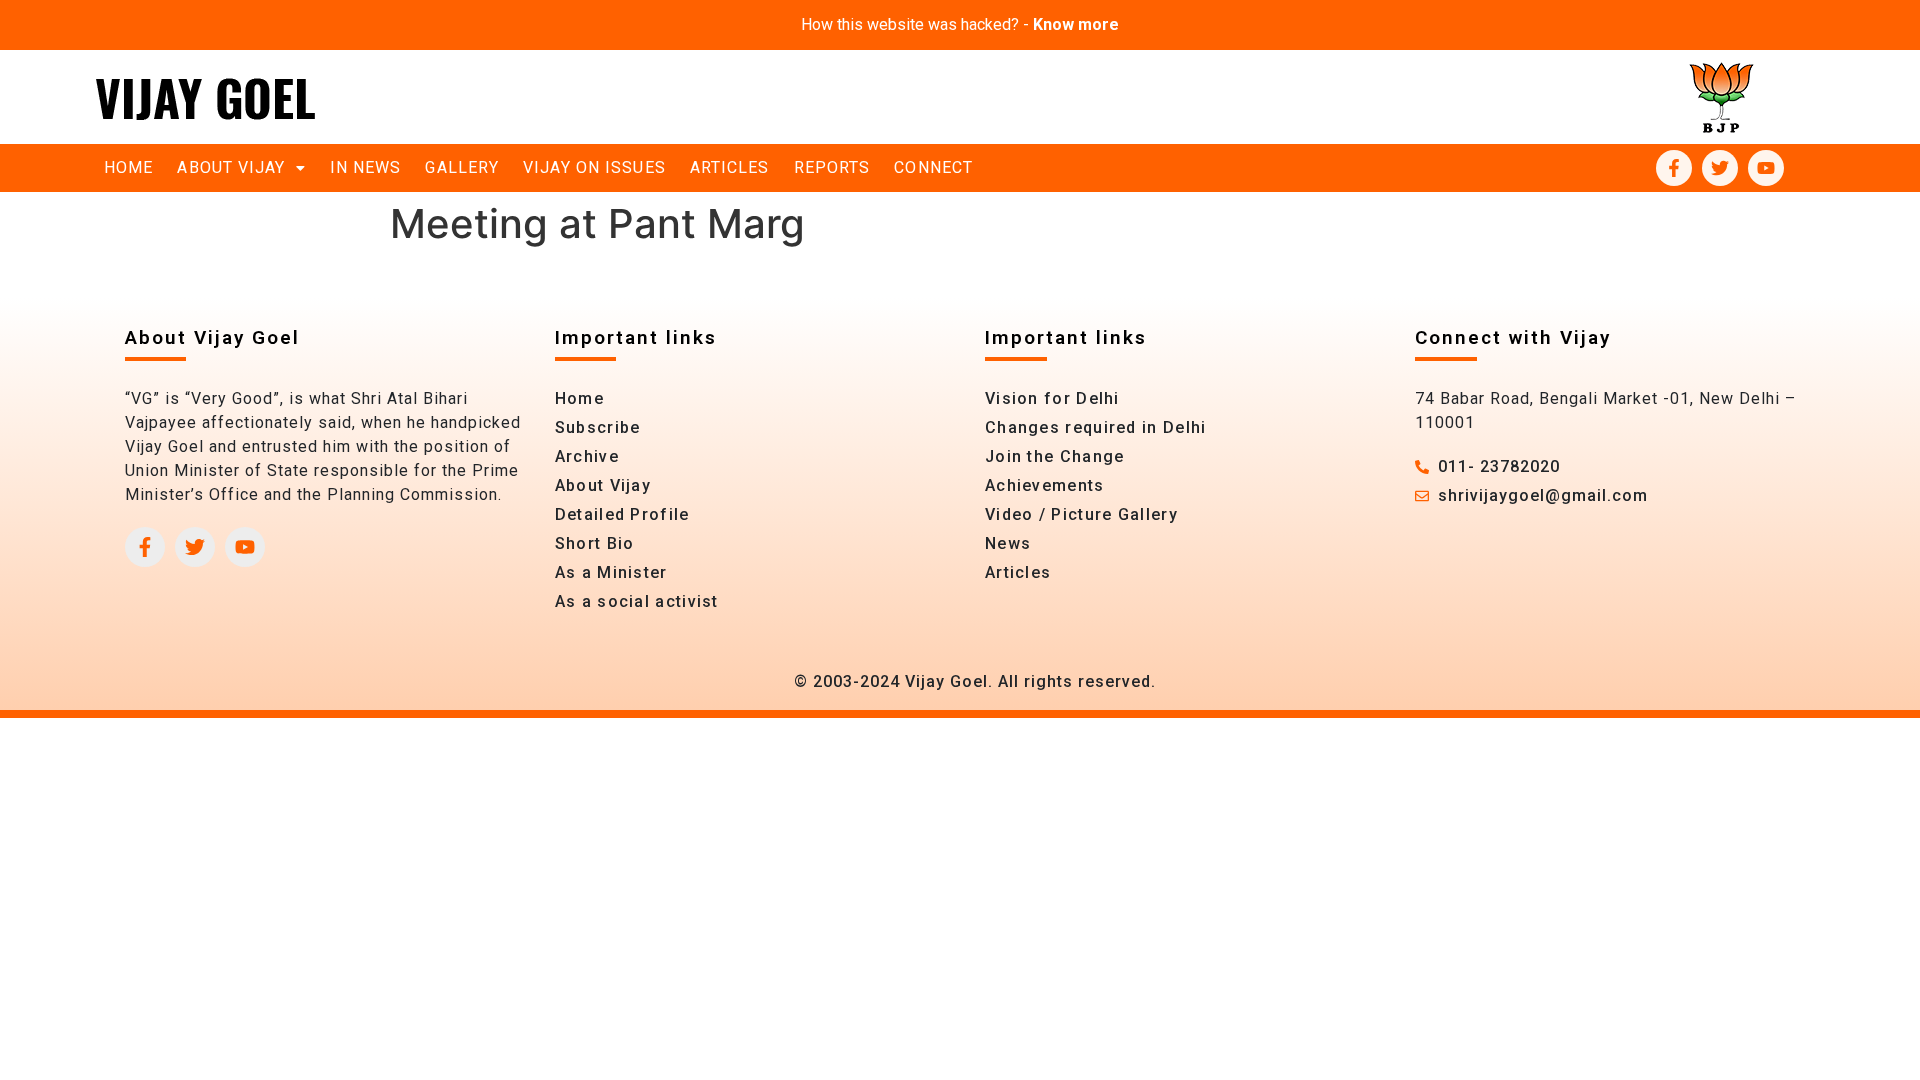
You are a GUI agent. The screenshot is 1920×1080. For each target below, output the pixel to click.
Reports (832, 167)
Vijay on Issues (594, 167)
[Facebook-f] (1674, 168)
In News (366, 167)
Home (128, 167)
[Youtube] (1766, 168)
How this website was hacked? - (960, 24)
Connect (933, 167)
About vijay (231, 167)
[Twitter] (1720, 168)
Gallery (462, 167)
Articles (730, 167)
